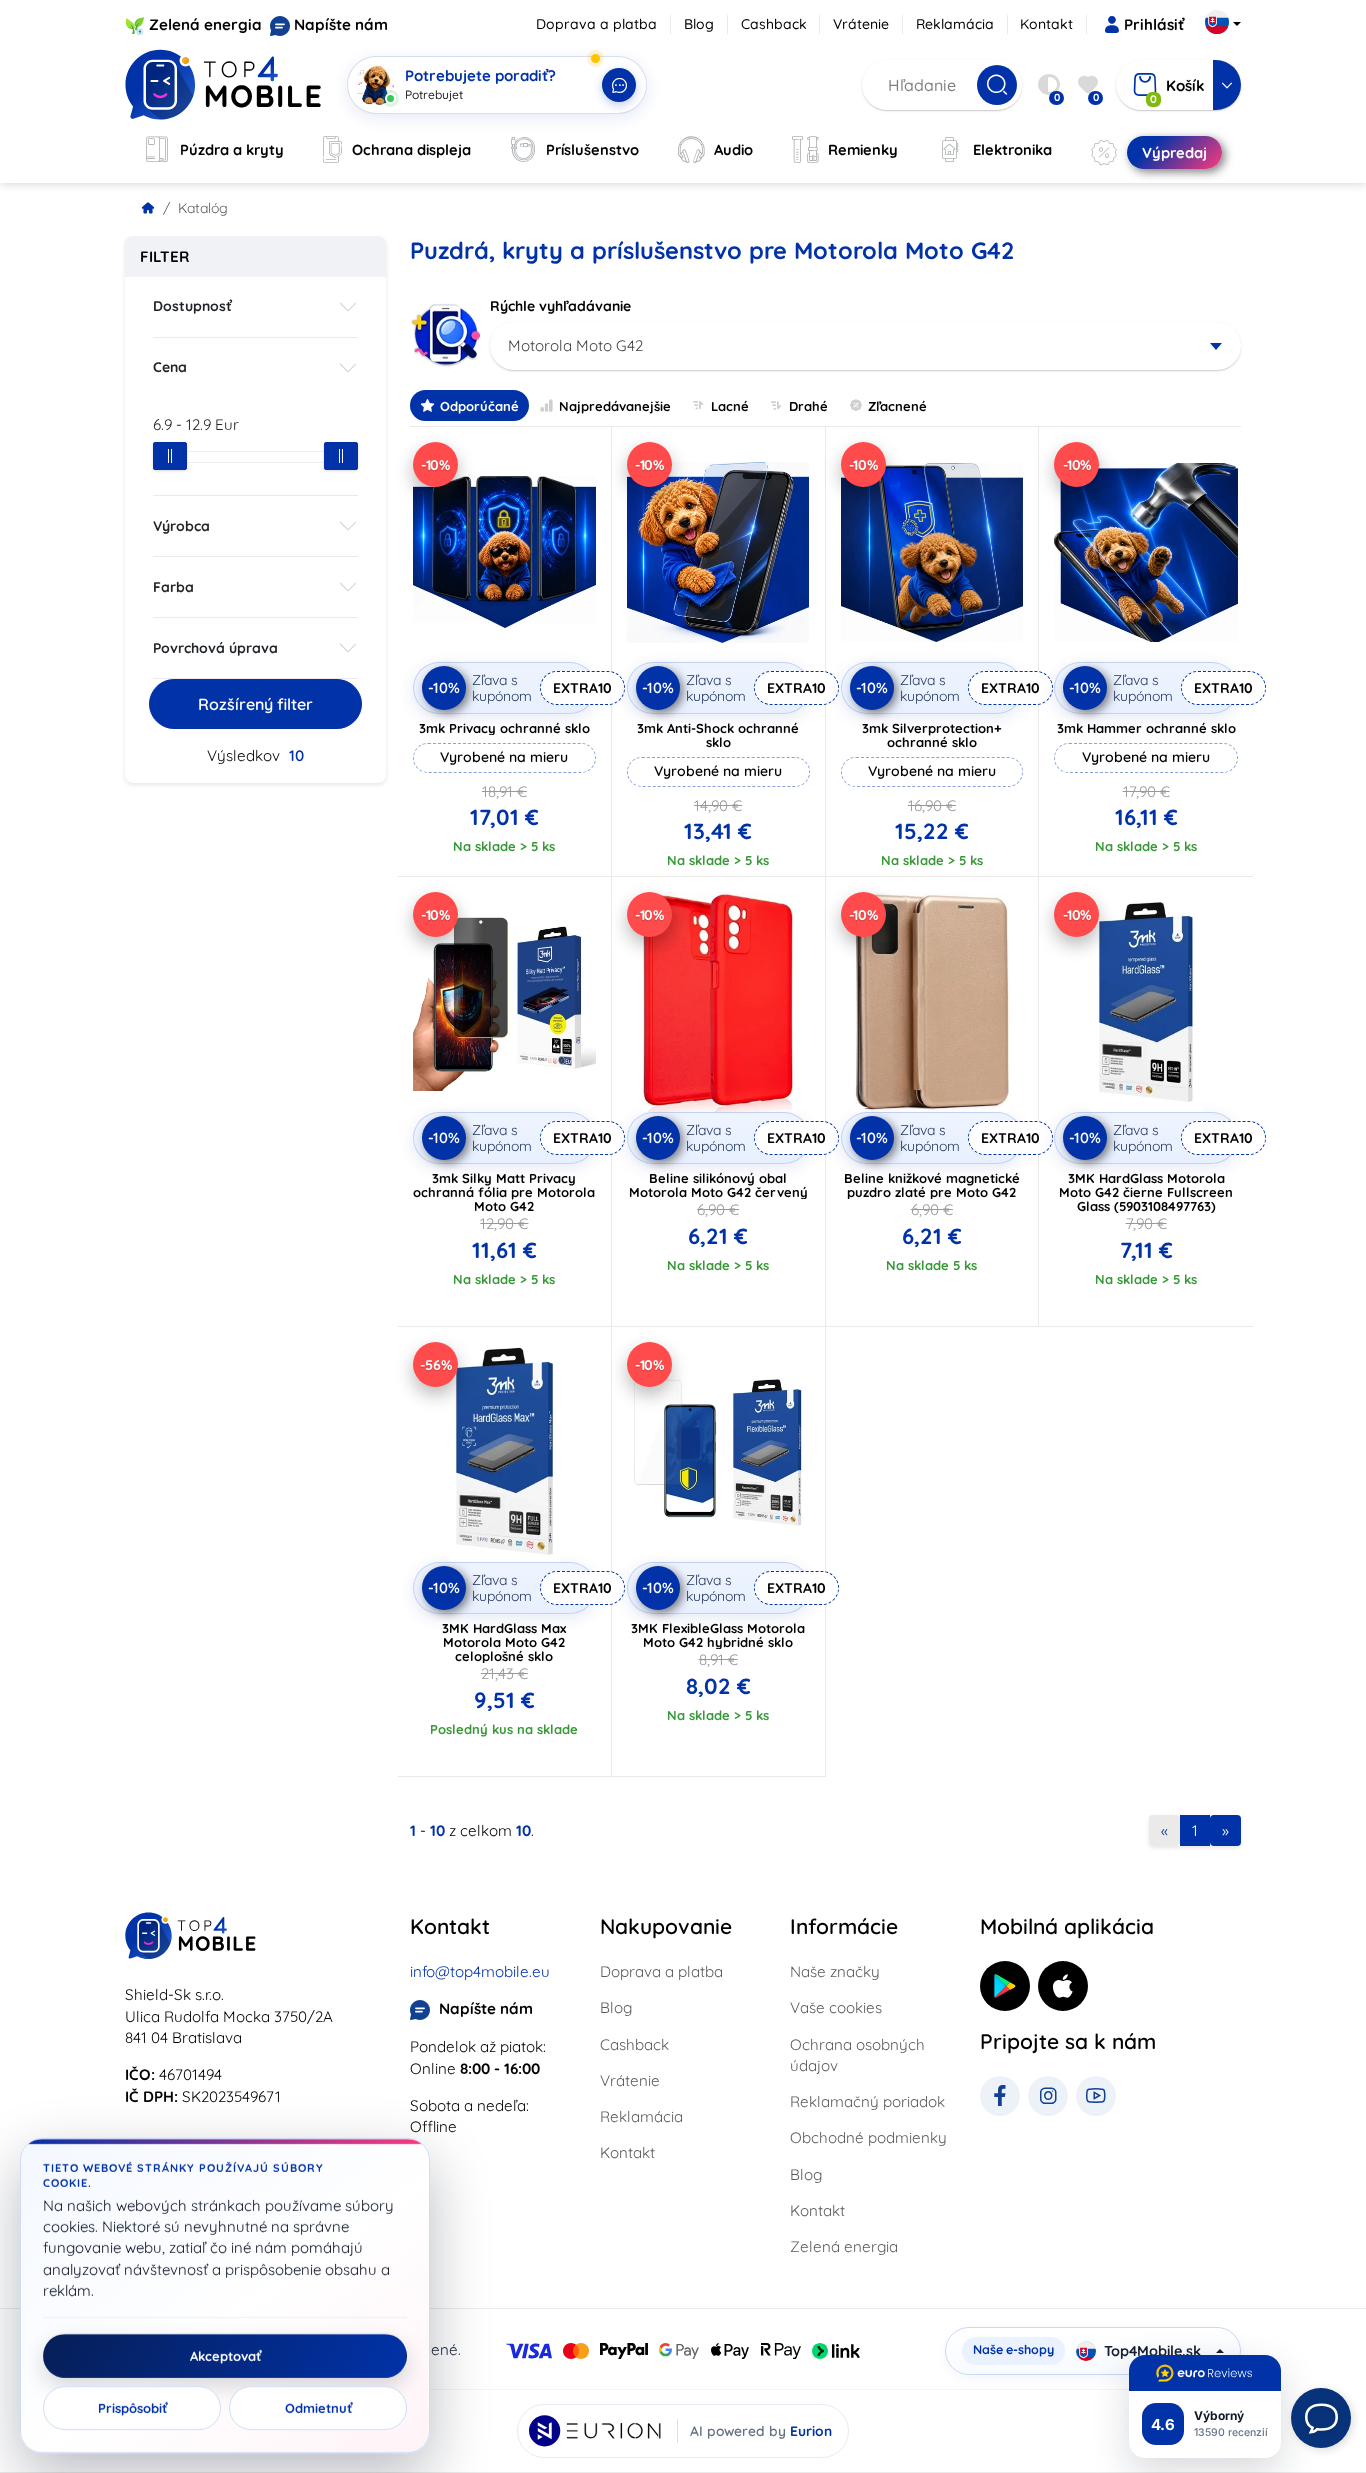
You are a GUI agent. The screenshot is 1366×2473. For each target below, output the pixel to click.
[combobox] (865, 346)
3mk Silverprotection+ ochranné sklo (932, 735)
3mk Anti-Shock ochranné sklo (718, 735)
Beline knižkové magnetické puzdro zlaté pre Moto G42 (932, 1185)
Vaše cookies (836, 2007)
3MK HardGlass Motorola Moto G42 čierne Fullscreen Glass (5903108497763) (1146, 1192)
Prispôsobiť (132, 2408)
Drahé (808, 406)
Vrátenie (861, 24)
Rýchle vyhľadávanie (560, 306)
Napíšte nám (341, 24)
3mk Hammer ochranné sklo (1146, 728)
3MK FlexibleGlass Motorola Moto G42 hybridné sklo (718, 1635)
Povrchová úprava (215, 648)
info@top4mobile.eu (480, 1971)
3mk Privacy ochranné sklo (504, 728)
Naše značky (835, 1971)
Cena (170, 367)
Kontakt (1046, 24)
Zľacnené (897, 406)
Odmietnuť (318, 2408)
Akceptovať (225, 2356)
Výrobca (181, 526)
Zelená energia (205, 24)
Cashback (774, 24)
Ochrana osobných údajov (857, 2055)
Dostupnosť (192, 306)
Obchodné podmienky (868, 2137)
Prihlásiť (1154, 24)
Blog (699, 24)
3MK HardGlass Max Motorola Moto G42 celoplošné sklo (504, 1642)
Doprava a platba (596, 24)
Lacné (730, 406)
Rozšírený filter (255, 704)
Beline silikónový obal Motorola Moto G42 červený (718, 1185)
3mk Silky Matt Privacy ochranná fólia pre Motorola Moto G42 (504, 1192)
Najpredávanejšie (615, 406)
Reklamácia (955, 24)
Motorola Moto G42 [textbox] (575, 345)
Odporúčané (479, 406)
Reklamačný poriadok (867, 2101)
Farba (173, 587)
